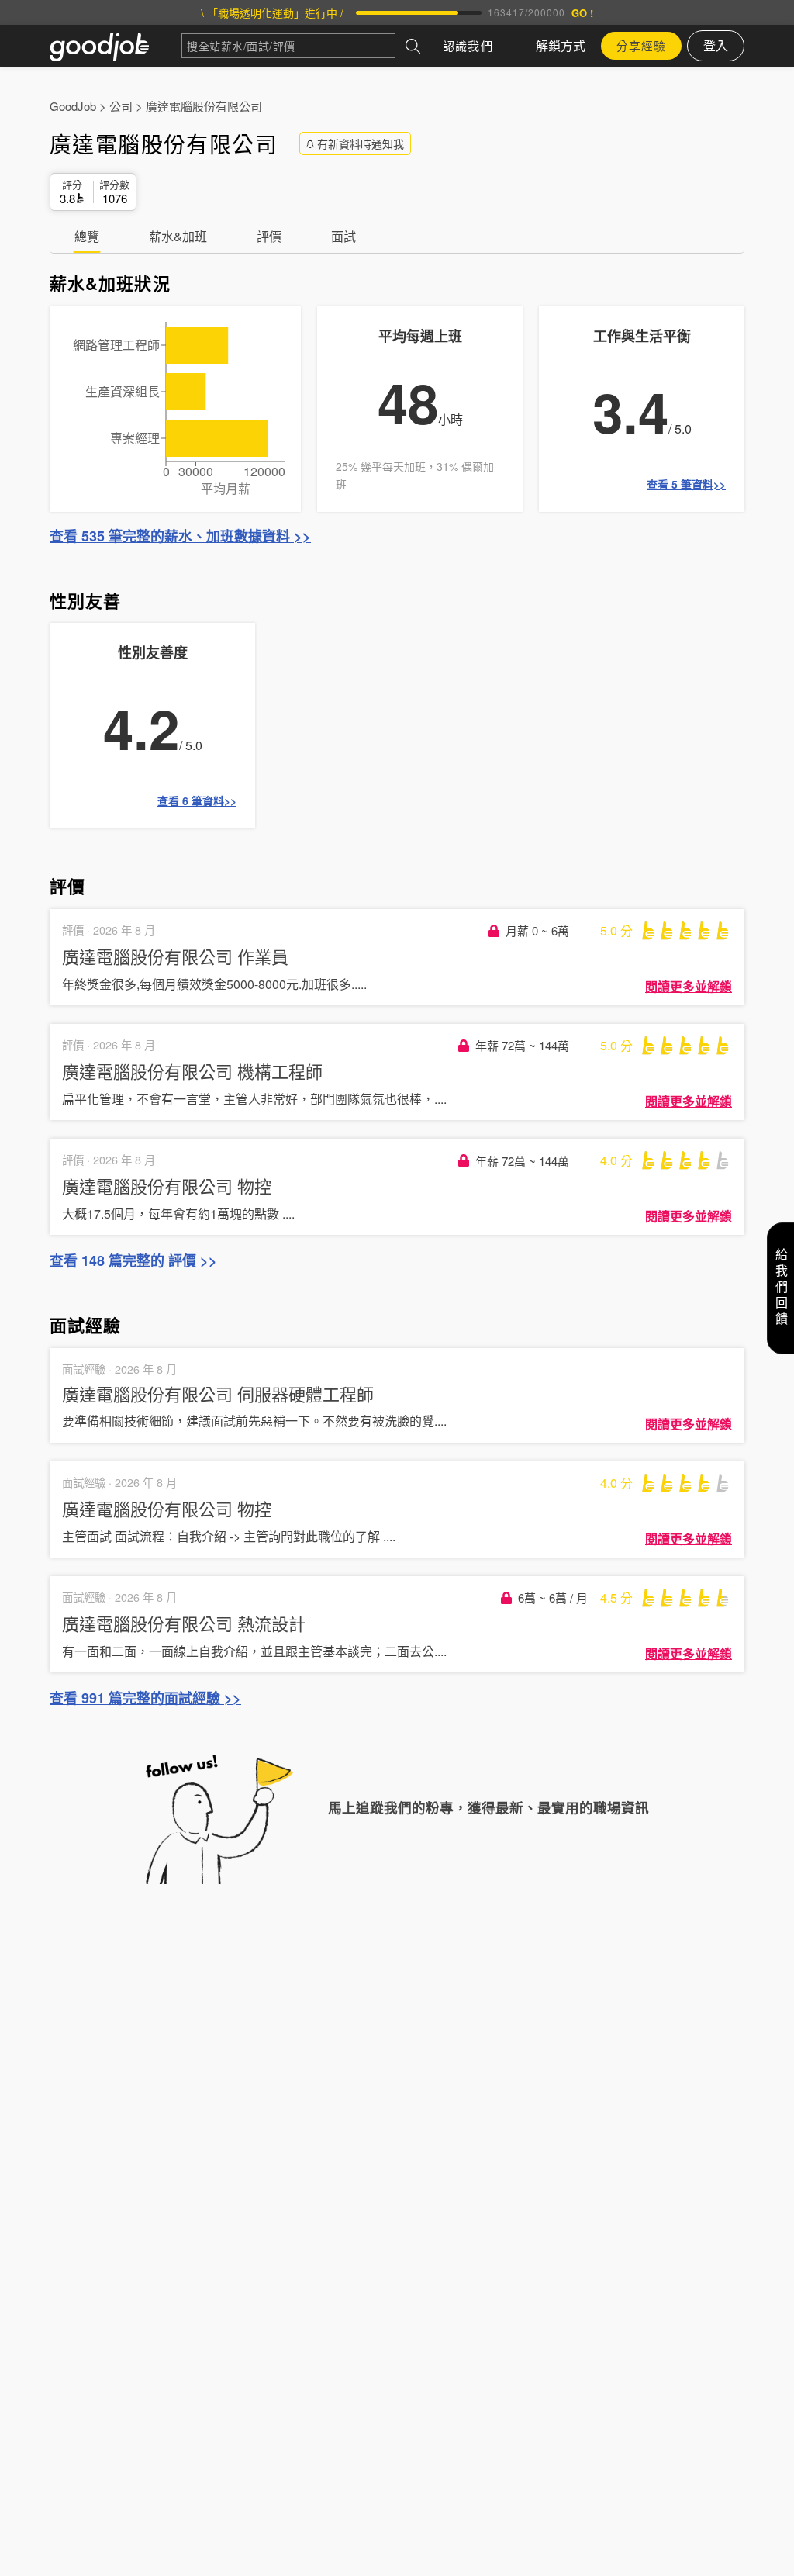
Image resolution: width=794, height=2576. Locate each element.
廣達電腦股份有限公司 (204, 106)
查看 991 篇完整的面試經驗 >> (145, 1698)
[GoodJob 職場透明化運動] (116, 46)
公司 (121, 106)
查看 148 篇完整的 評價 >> (133, 1260)
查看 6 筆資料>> (197, 800)
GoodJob (73, 106)
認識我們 (468, 45)
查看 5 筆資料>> (686, 484)
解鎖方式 (561, 45)
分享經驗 (641, 45)
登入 (716, 45)
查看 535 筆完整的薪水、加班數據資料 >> (180, 536)
